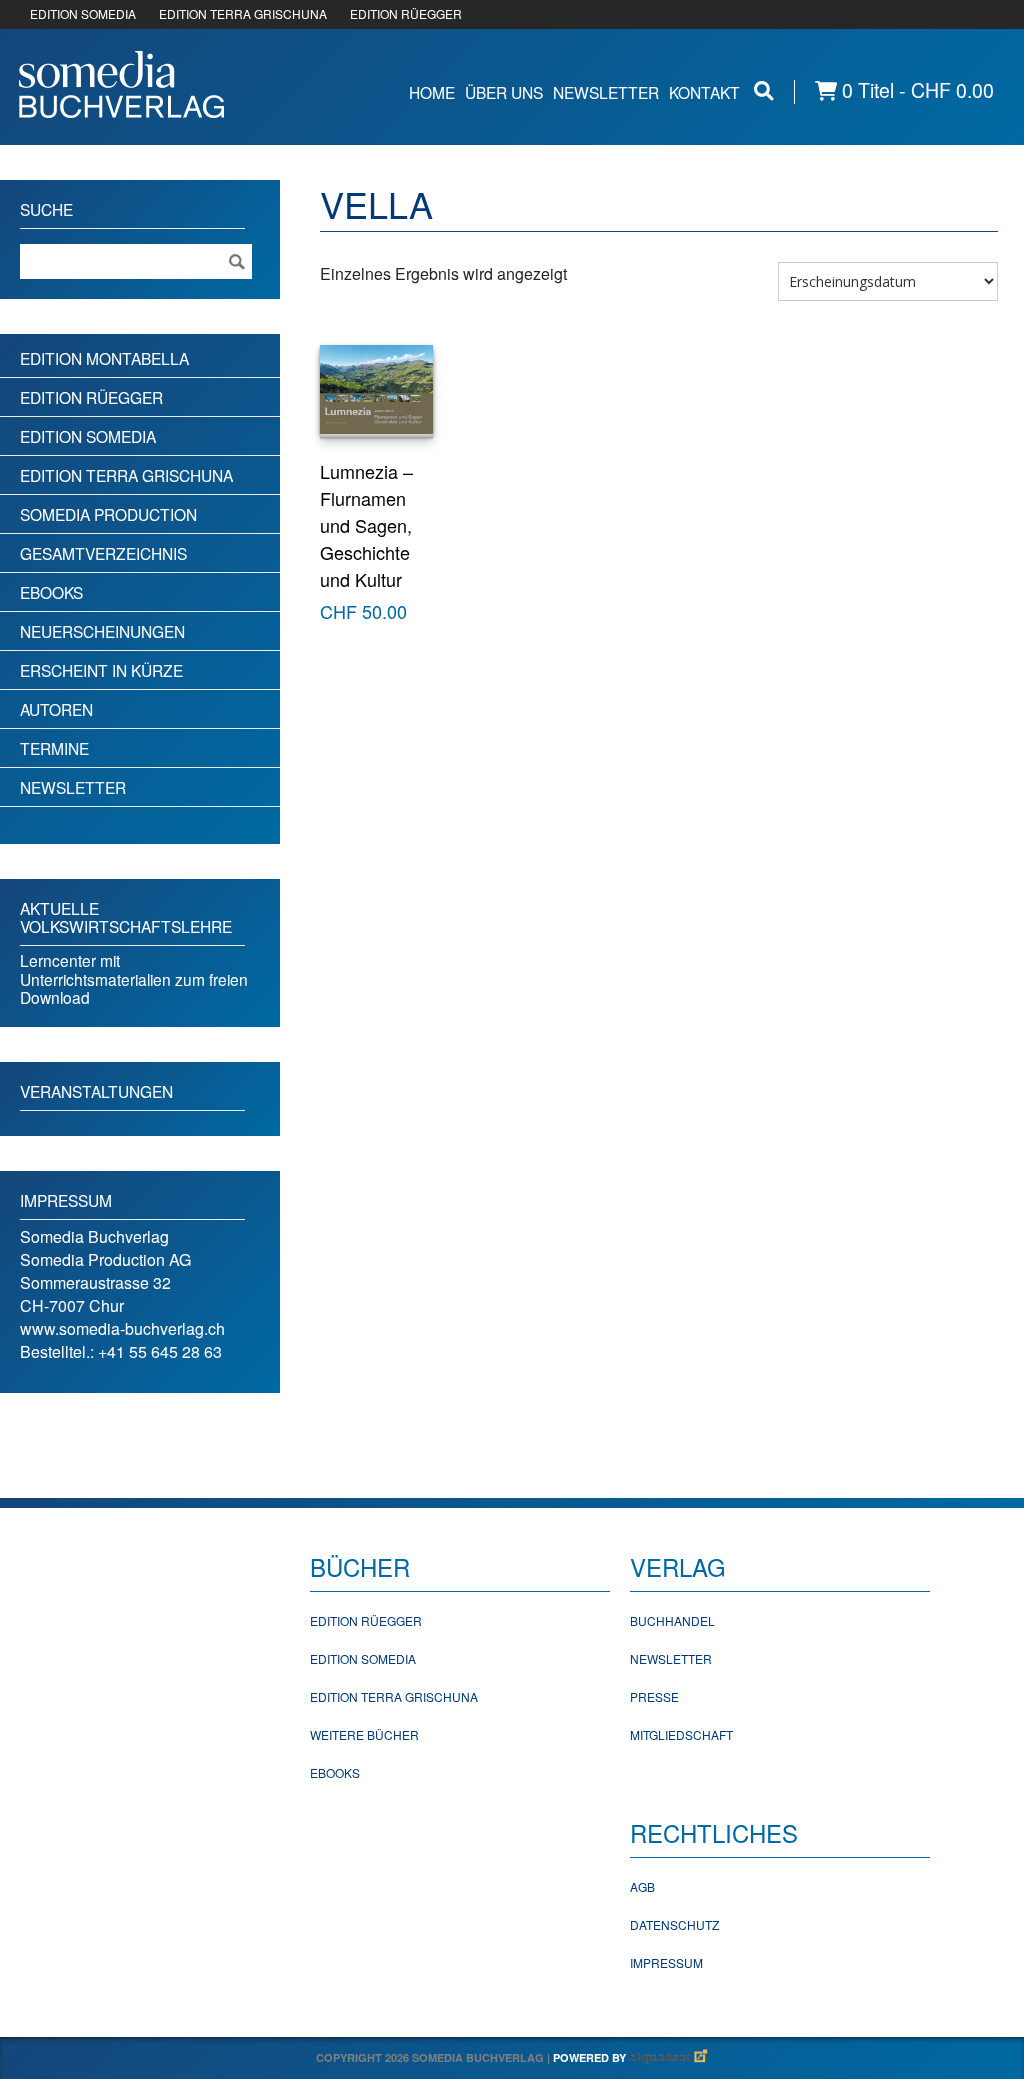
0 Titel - (915, 90)
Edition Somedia (88, 436)
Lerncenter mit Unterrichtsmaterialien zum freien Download (134, 978)
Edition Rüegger (91, 397)
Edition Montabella (104, 358)
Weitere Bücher (364, 1734)
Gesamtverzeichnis (103, 553)
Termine (54, 748)
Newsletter (606, 92)
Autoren (56, 709)
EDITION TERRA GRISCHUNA (243, 13)
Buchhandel (672, 1620)
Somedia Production (108, 514)
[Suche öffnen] (764, 90)
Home (432, 92)
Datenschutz (674, 1924)
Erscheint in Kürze (101, 670)
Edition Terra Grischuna (126, 475)
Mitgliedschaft (681, 1734)
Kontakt (704, 92)
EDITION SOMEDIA (83, 13)
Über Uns (504, 92)
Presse (654, 1696)
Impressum (666, 1962)
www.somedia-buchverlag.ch (122, 1328)
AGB (642, 1886)
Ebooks (51, 592)
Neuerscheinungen (102, 631)
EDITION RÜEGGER (406, 13)
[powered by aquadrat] (669, 2057)
